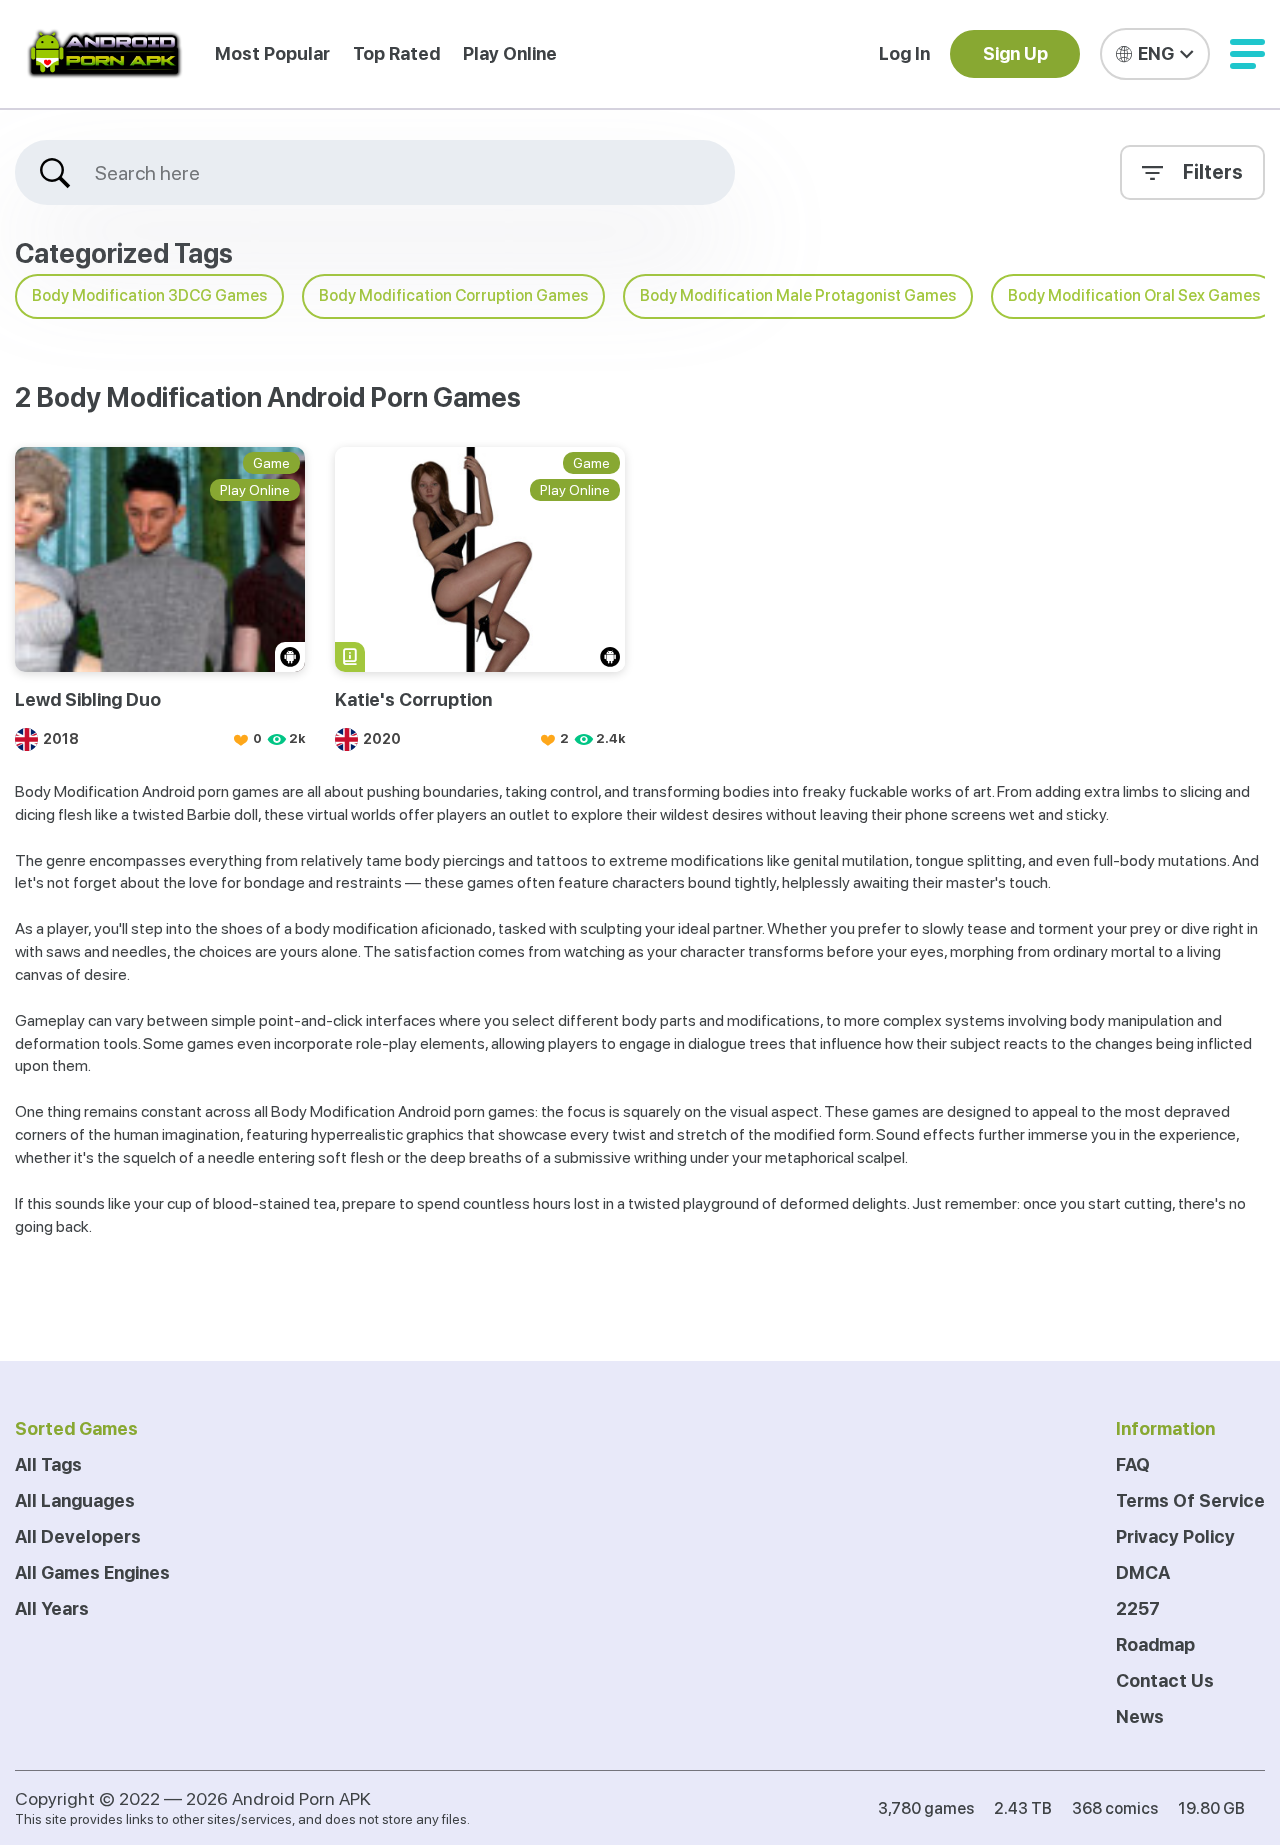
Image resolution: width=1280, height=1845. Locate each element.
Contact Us (1165, 1680)
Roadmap (1155, 1644)
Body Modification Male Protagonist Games (798, 295)
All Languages (75, 1500)
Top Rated (396, 53)
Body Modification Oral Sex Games (1134, 295)
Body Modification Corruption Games (453, 295)
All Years (52, 1608)
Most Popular (272, 53)
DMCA (1143, 1572)
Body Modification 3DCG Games (149, 295)
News (1140, 1716)
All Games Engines (92, 1572)
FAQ (1133, 1464)
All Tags (48, 1464)
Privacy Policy (1175, 1536)
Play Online (510, 53)
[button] (1247, 54)
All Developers (78, 1536)
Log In (904, 53)
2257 (1138, 1608)
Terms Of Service (1190, 1500)
